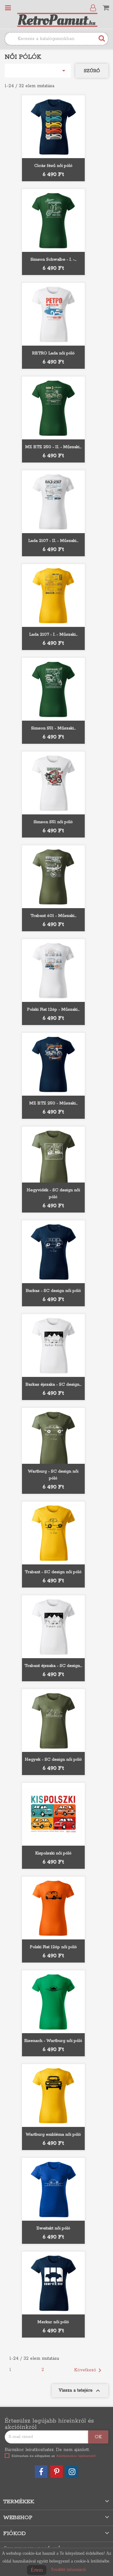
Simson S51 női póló (53, 822)
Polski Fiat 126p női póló (53, 1947)
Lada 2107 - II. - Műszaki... (53, 541)
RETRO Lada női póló (53, 353)
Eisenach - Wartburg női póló (53, 2041)
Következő (89, 2370)
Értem (37, 2570)
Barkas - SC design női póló (53, 1291)
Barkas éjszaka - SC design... (53, 1385)
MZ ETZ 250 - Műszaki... (53, 1103)
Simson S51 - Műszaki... (53, 728)
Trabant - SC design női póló (53, 1572)
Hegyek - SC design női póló (53, 1760)
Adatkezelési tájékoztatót (76, 2456)
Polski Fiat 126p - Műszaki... (53, 1010)
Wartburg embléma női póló (53, 2135)
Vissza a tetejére (80, 2391)
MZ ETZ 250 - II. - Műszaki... (53, 447)
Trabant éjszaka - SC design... (53, 1666)
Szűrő (92, 71)
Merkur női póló (53, 2322)
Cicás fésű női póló (53, 166)
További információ (68, 2570)
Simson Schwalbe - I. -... (53, 260)
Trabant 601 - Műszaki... (53, 916)
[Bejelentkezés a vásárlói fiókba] (94, 8)
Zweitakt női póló (53, 2228)
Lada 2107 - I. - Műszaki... (53, 635)
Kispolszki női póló (53, 1853)
